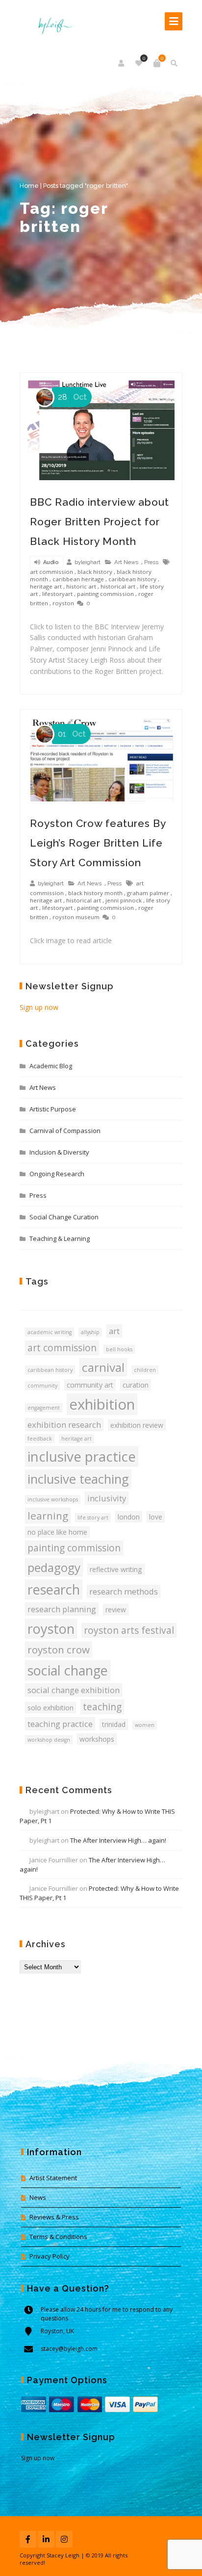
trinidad (114, 1724)
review (116, 1610)
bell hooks (119, 1349)
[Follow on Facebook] (28, 2539)
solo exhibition (50, 1708)
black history (95, 572)
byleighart (88, 562)
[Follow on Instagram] (64, 2539)
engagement (44, 1408)
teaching (102, 1707)
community (42, 1386)
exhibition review (137, 1425)
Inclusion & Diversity (59, 1152)
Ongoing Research (57, 1174)
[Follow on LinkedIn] (46, 2539)
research (54, 1589)
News (38, 2197)
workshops (97, 1739)
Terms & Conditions (58, 2237)
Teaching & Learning (60, 1238)
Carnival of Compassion (65, 1131)
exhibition (102, 1404)
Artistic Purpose (53, 1109)
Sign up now (39, 1007)
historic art (81, 586)
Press (151, 562)
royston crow (59, 1649)
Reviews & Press (54, 2217)
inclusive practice (82, 1456)
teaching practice (60, 1724)
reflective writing (116, 1569)
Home (29, 186)
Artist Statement (53, 2178)
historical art (118, 586)
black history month (95, 893)
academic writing (50, 1332)
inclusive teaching (78, 1479)
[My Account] (122, 63)
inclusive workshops (53, 1499)
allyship (90, 1332)
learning (48, 1516)
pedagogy (54, 1567)
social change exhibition (74, 1690)
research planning (62, 1609)
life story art (93, 1518)
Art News (126, 562)
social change (68, 1670)
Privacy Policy (50, 2256)
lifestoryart (57, 594)
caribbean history (132, 579)
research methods (124, 1591)
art (114, 1331)
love (156, 1517)
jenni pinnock (124, 900)
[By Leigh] (52, 21)
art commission (51, 572)
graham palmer (148, 893)
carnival (103, 1367)
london (129, 1517)
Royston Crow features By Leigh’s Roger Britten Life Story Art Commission (98, 843)
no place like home (57, 1532)
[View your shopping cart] (157, 63)
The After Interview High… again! (118, 1840)
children (145, 1370)
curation (136, 1385)
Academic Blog (51, 1066)
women (145, 1725)
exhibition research (64, 1425)
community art (90, 1385)
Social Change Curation (64, 1217)
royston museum (76, 917)
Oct (72, 397)
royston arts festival (129, 1630)
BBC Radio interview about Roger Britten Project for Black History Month (100, 522)
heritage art (46, 586)
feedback (40, 1439)
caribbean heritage (78, 579)
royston (63, 603)
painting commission (105, 594)
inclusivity (107, 1498)
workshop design (49, 1740)
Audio (50, 562)
